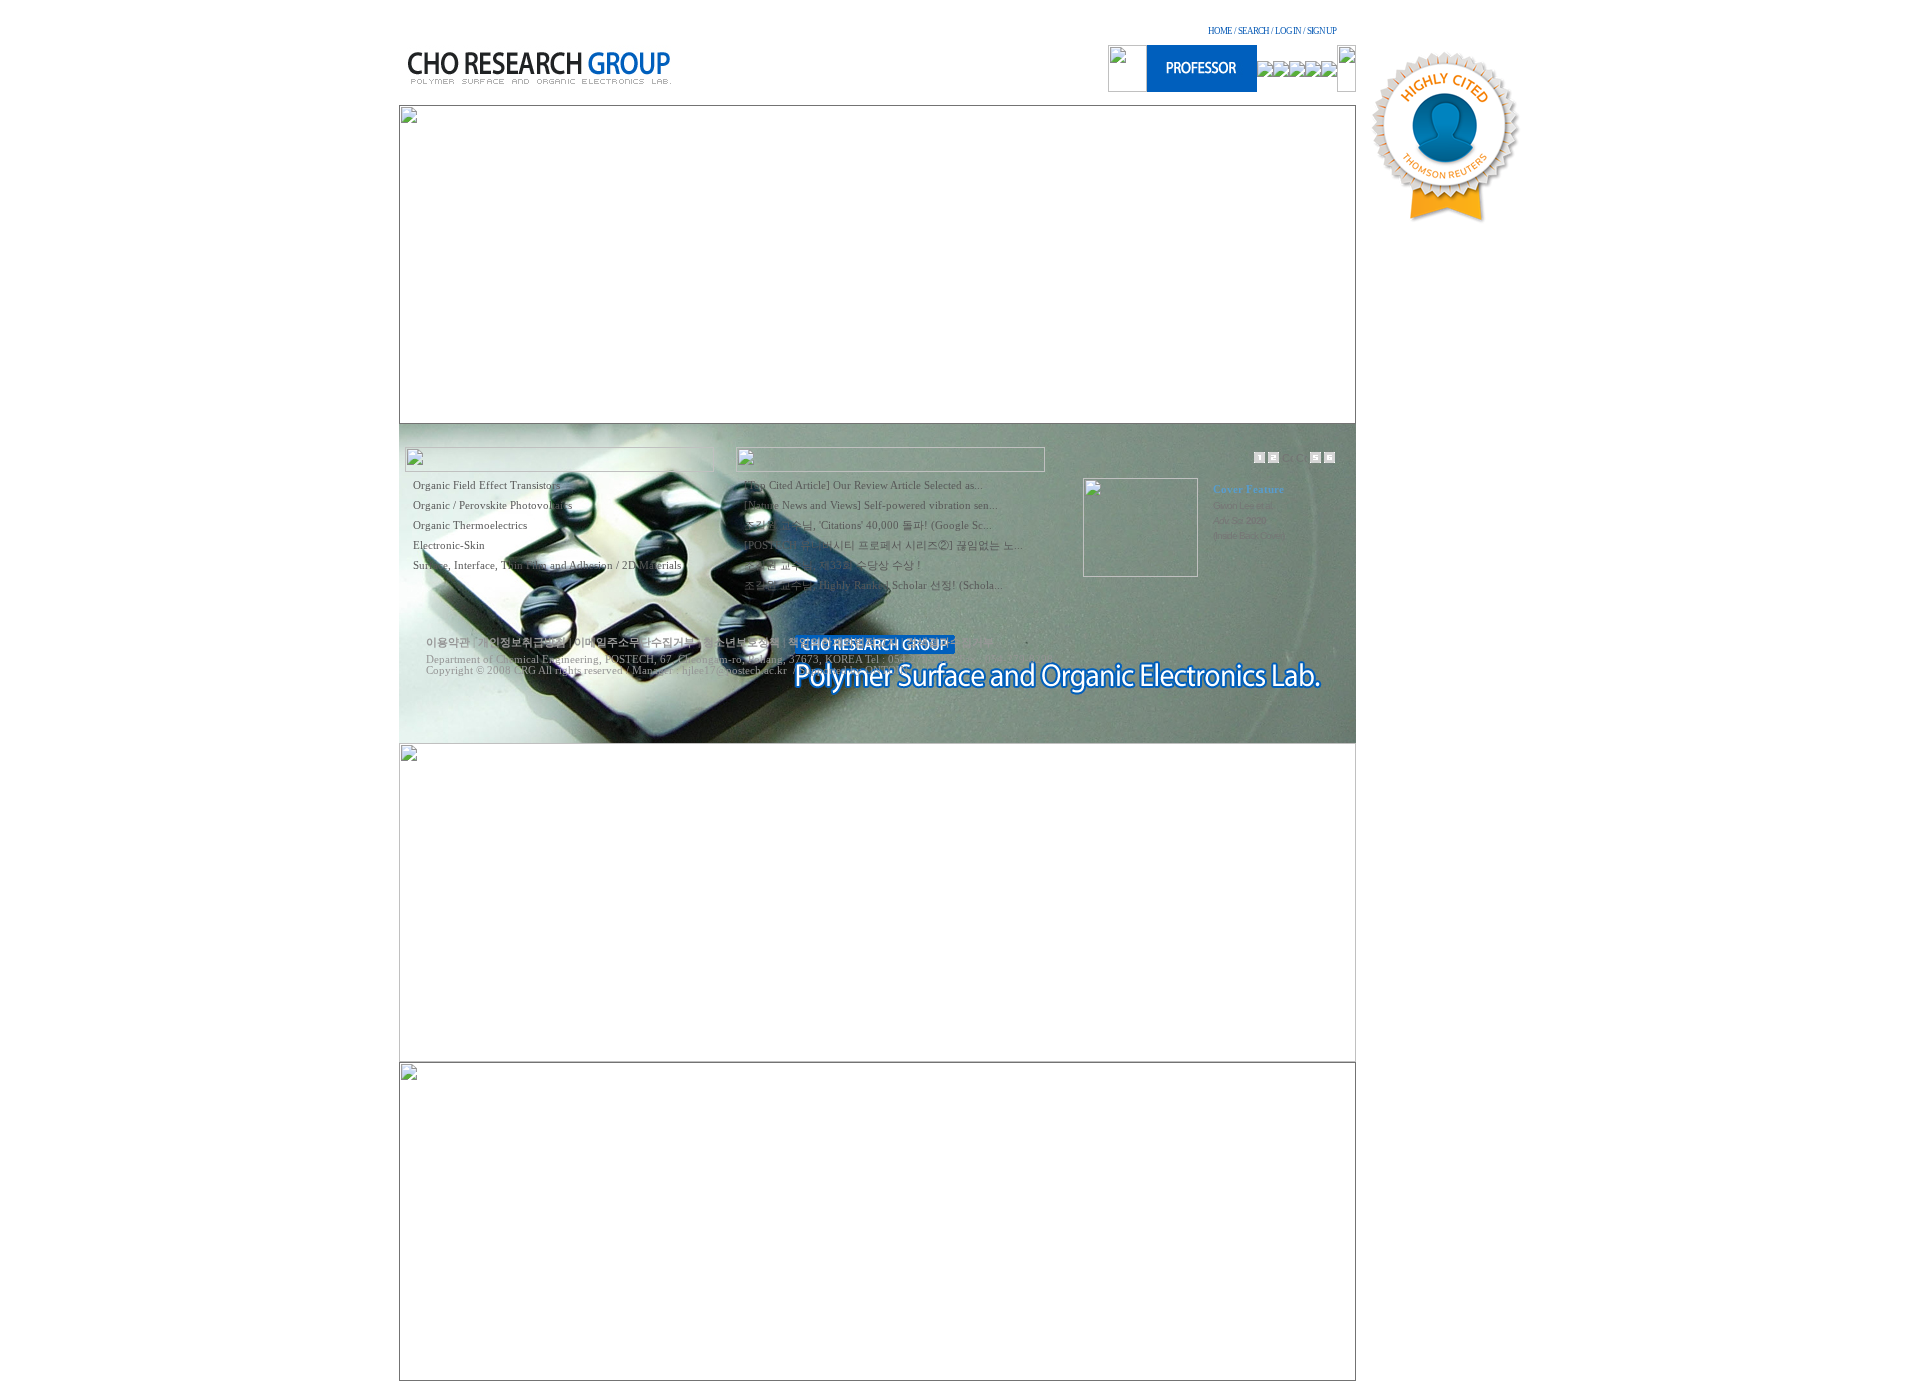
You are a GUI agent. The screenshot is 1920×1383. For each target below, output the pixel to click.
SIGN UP (1321, 31)
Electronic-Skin (449, 545)
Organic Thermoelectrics (470, 525)
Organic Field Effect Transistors (486, 485)
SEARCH (1253, 31)
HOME (1220, 31)
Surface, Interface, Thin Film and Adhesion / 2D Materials (547, 565)
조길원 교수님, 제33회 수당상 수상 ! (832, 565)
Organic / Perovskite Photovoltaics (492, 505)
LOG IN (1288, 31)
